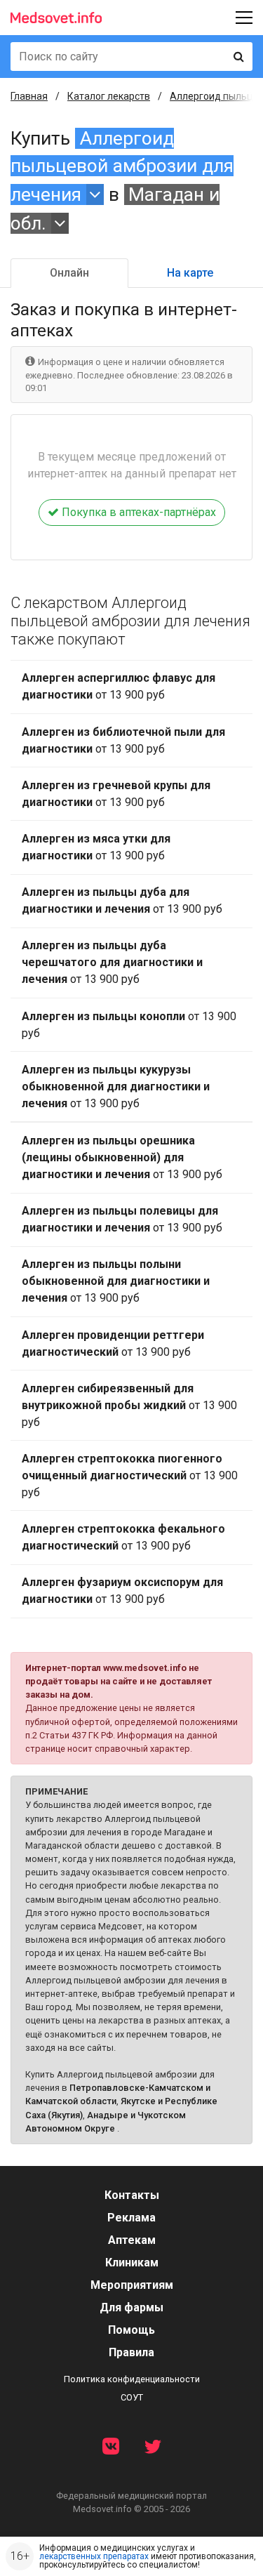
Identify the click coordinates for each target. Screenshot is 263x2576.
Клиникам (132, 2263)
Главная (29, 96)
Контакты (132, 2195)
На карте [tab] (190, 273)
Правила (131, 2352)
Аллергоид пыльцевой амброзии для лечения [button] (122, 166)
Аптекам (132, 2240)
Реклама (131, 2218)
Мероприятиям (132, 2285)
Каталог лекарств (109, 96)
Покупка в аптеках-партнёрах (137, 512)
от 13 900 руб (119, 686)
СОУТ (132, 2397)
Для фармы (131, 2307)
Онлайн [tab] (69, 273)
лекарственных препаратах (94, 2556)
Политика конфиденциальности (132, 2379)
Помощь (131, 2330)
